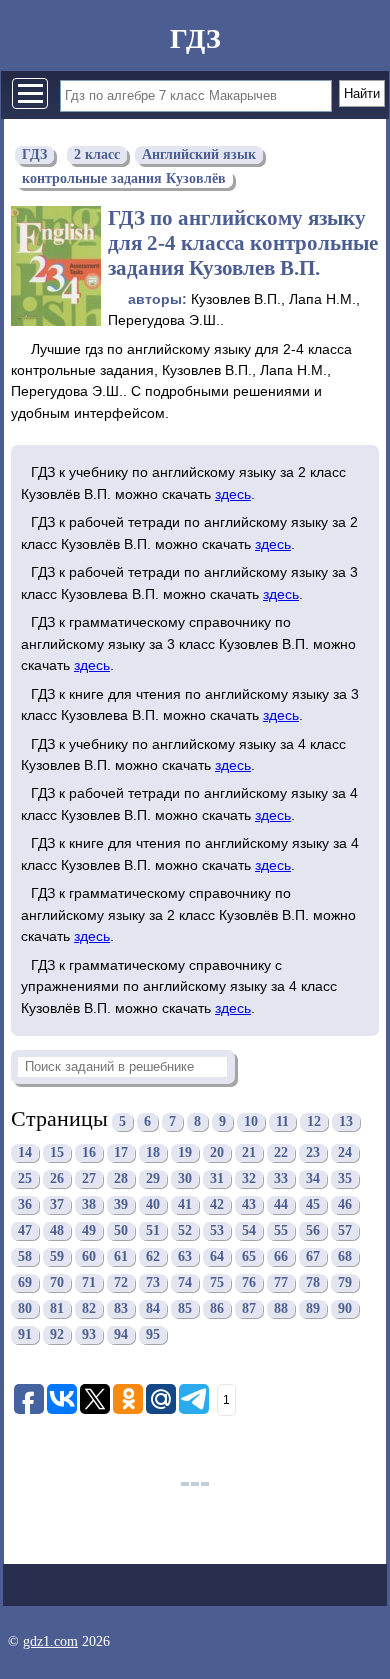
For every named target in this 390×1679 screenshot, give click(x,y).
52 (185, 1231)
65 (249, 1257)
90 (345, 1309)
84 (153, 1309)
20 (217, 1153)
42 (217, 1205)
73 (153, 1283)
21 (249, 1153)
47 (25, 1231)
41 (185, 1205)
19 (185, 1153)
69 (25, 1283)
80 (25, 1309)
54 (249, 1231)
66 (281, 1257)
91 (25, 1335)
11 (282, 1121)
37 (57, 1205)
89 (313, 1309)
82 (89, 1309)
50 (121, 1231)
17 (121, 1153)
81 (57, 1309)
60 (89, 1257)
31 (217, 1179)
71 (89, 1283)
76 (249, 1283)
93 (89, 1335)
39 (121, 1205)
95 (153, 1335)
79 (345, 1283)
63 (185, 1257)
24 (345, 1153)
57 (345, 1231)
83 (121, 1309)
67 (313, 1257)
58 (25, 1257)
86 (217, 1309)
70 (57, 1283)
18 (153, 1153)
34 (313, 1179)
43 (249, 1205)
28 (121, 1179)
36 (25, 1205)
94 (121, 1335)
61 (121, 1257)
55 (281, 1231)
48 (57, 1231)
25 (25, 1179)
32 (249, 1179)
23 (313, 1153)
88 (281, 1309)
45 (313, 1205)
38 (89, 1205)
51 (153, 1231)
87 (249, 1309)
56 (313, 1231)
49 (89, 1231)
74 (185, 1283)
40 (153, 1205)
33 (281, 1179)
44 (281, 1205)
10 (251, 1121)
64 (217, 1257)
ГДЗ (195, 38)
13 (346, 1121)
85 (185, 1309)
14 (25, 1153)
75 (217, 1283)
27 (89, 1179)
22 (281, 1153)
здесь (233, 494)
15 (57, 1153)
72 (121, 1283)
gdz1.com (50, 1641)
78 (313, 1283)
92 (57, 1335)
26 (57, 1179)
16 (89, 1153)
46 (345, 1205)
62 (153, 1257)
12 (314, 1121)
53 (217, 1231)
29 (153, 1179)
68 (345, 1257)
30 (185, 1179)
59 (57, 1257)
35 (345, 1179)
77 (281, 1283)
